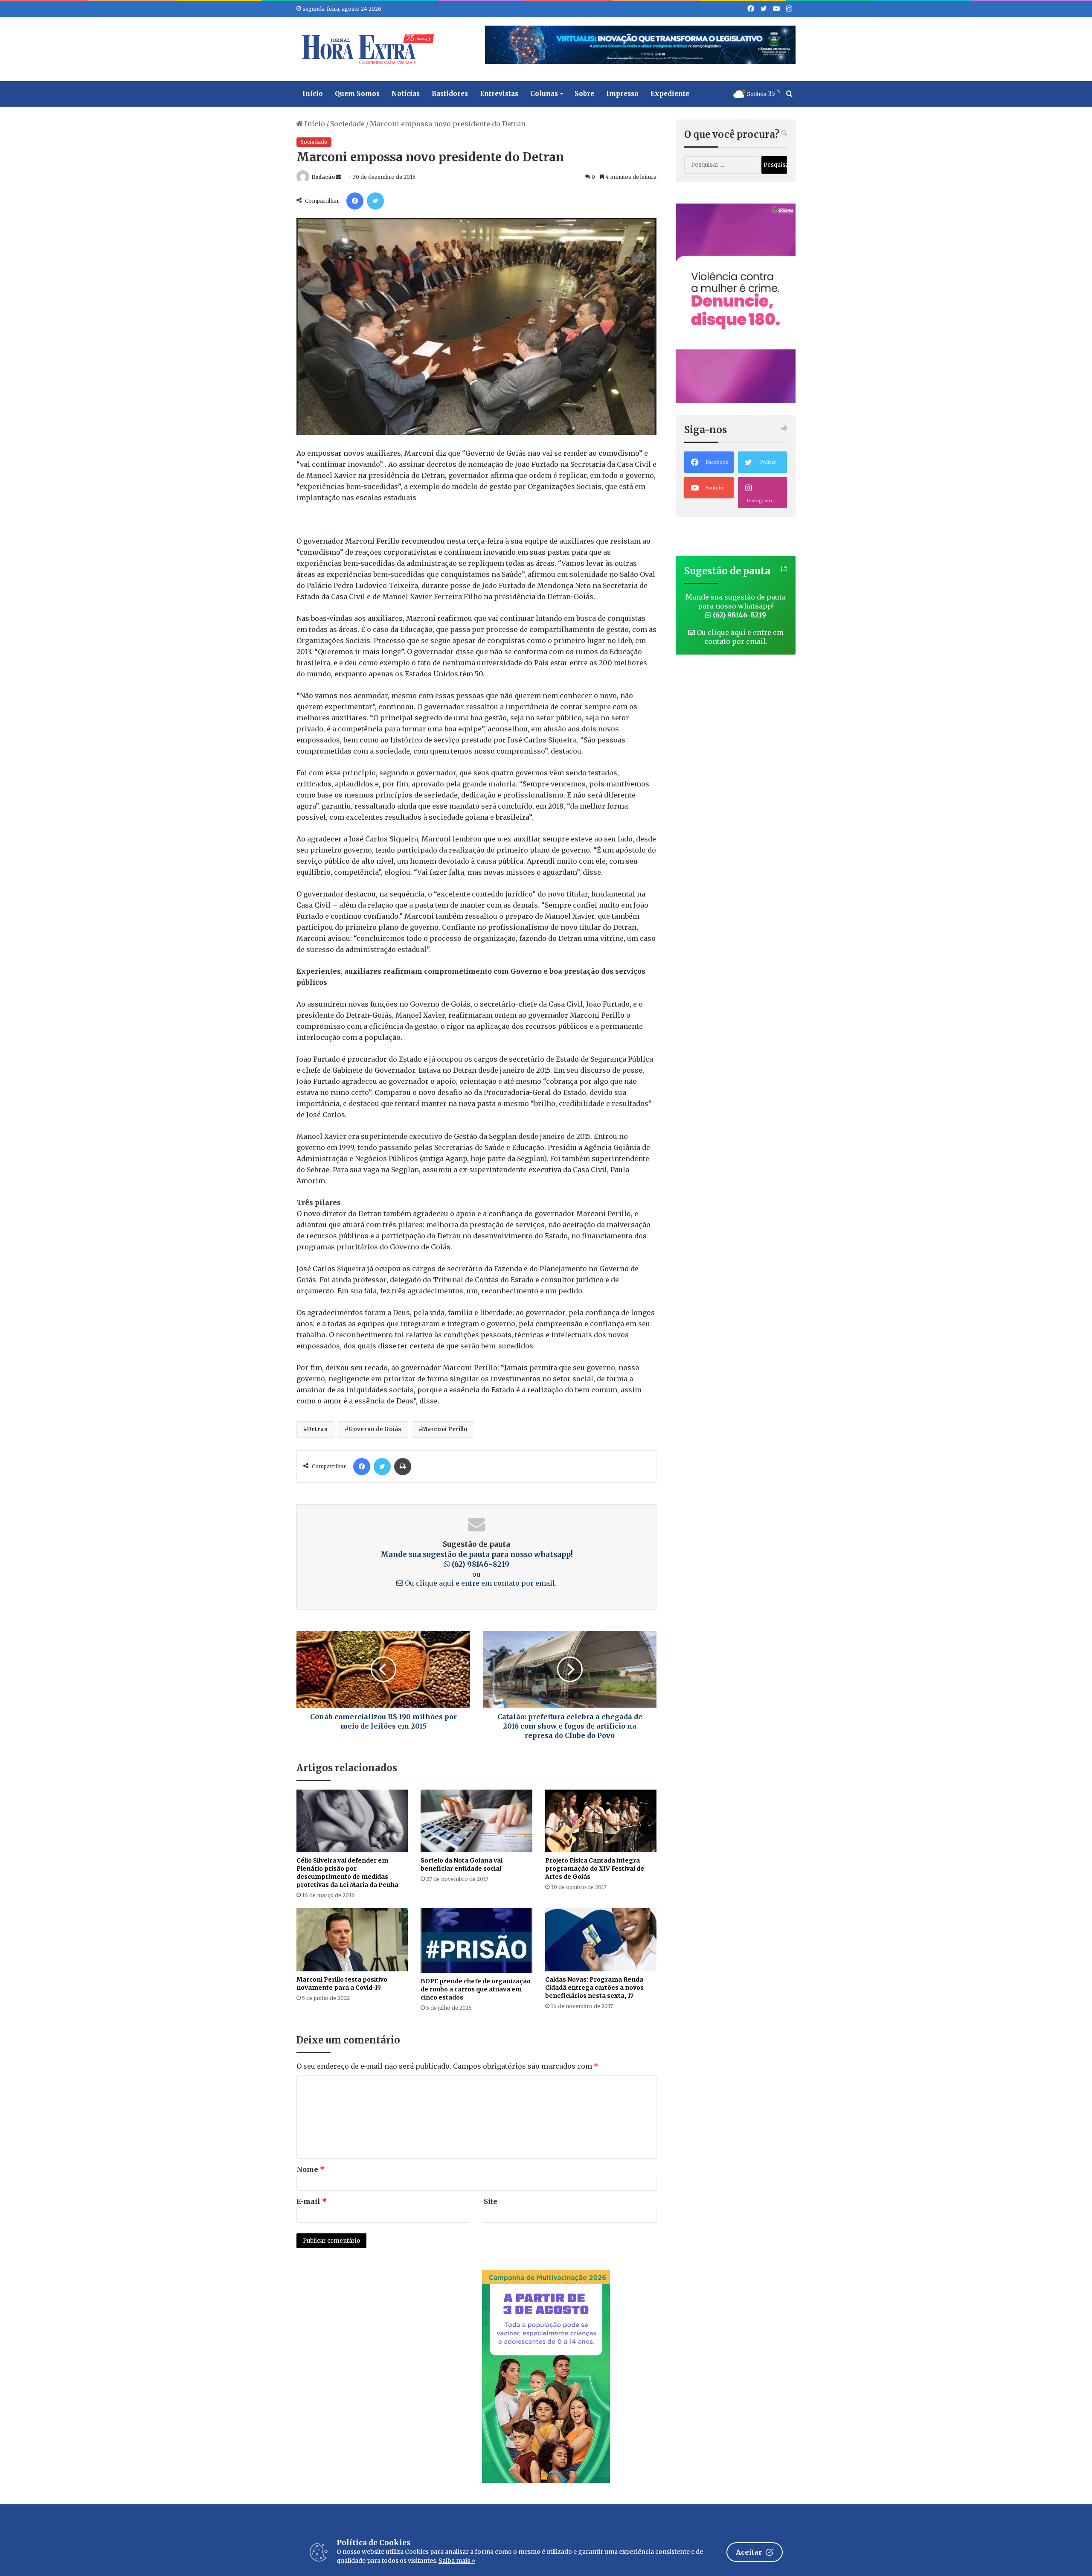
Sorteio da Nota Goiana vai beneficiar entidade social (462, 1864)
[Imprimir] (403, 1467)
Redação (323, 177)
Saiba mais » (457, 2561)
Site (491, 2201)
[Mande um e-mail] (339, 177)
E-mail (312, 2201)
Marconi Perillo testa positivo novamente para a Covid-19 (342, 1984)
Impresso (622, 94)
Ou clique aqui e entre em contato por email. (480, 1583)
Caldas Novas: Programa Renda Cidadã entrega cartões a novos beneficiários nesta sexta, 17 (594, 1988)
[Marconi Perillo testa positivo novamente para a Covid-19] (352, 1940)
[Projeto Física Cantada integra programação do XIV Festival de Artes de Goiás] (601, 1821)
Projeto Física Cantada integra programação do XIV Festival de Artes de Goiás (595, 1869)
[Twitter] (375, 201)
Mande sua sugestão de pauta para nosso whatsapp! (477, 1560)
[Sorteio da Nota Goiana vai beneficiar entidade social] (476, 1821)
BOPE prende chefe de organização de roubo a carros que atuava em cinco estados (476, 1989)
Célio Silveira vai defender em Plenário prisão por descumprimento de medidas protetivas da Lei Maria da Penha (347, 1873)
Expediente (670, 94)
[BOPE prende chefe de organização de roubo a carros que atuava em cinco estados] (476, 1941)
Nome (311, 2169)
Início (313, 94)
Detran (317, 1429)
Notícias (406, 94)
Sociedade (347, 124)
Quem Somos (357, 94)
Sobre (584, 94)
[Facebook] (355, 201)
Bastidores (450, 94)
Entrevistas (499, 94)
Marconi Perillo (445, 1429)
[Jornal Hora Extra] (366, 49)
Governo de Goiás (375, 1429)
